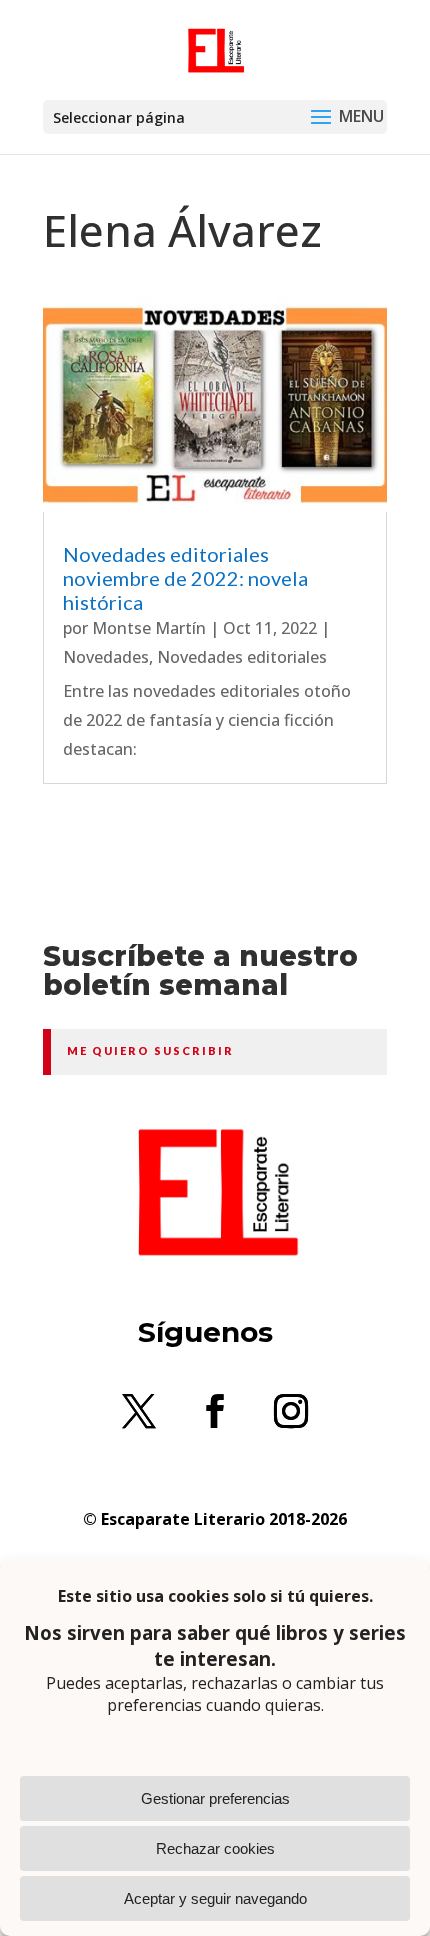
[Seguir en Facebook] (215, 1411)
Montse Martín (149, 628)
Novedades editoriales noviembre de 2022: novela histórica (185, 578)
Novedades (106, 657)
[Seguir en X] (139, 1411)
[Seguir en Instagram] (291, 1411)
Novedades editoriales (242, 657)
